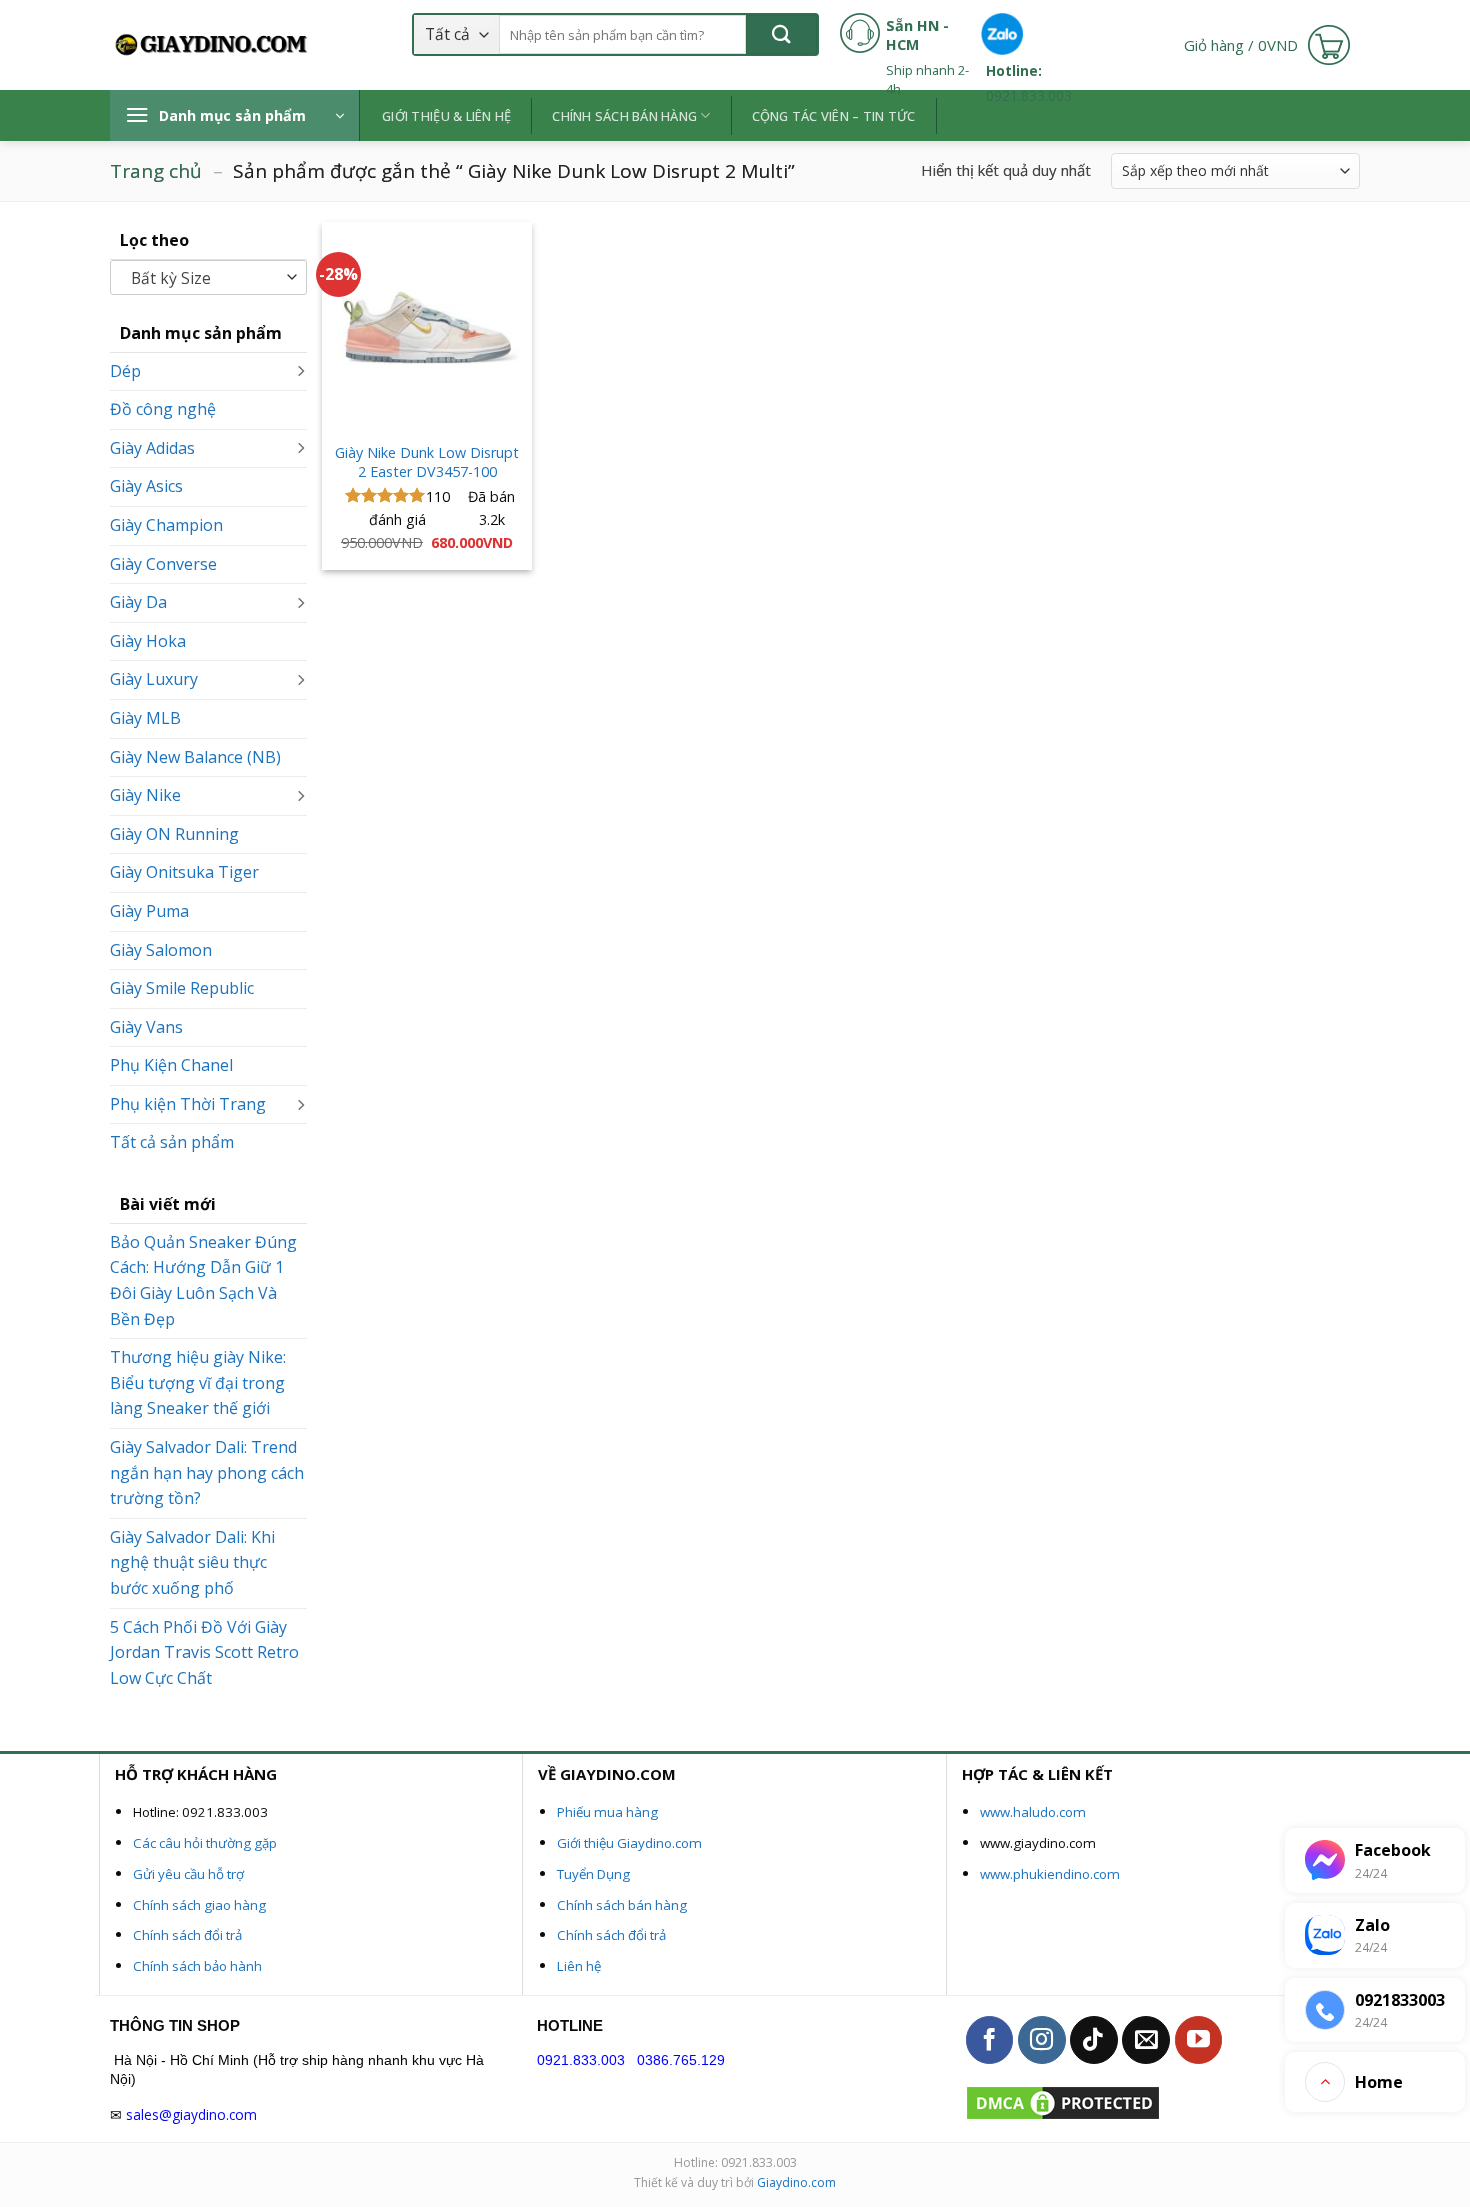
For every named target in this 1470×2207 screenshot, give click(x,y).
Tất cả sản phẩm (172, 1142)
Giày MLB (145, 718)
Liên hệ (579, 1966)
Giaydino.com (796, 2182)
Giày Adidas (152, 448)
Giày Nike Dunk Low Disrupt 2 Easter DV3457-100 (427, 462)
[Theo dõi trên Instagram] (1042, 2040)
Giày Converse (163, 564)
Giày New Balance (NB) (195, 757)
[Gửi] (781, 34)
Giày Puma (149, 911)
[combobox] (208, 277)
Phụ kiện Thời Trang (188, 1104)
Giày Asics (146, 486)
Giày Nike (145, 795)
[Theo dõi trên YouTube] (1199, 2040)
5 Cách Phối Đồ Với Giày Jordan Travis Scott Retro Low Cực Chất (204, 1652)
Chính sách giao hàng (199, 1905)
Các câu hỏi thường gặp (205, 1843)
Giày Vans (146, 1027)
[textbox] (204, 278)
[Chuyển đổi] (300, 372)
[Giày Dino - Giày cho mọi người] (210, 45)
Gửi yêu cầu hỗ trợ (188, 1874)
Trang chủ (156, 171)
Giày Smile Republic (182, 988)
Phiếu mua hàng (607, 1812)
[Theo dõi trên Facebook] (990, 2040)
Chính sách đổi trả (187, 1935)
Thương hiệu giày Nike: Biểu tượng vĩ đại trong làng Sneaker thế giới (198, 1382)
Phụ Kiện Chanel (171, 1065)
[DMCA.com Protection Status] (1063, 2102)
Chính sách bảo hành (197, 1966)
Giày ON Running (174, 834)
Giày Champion (166, 525)
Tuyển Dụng (593, 1874)
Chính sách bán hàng (622, 1905)
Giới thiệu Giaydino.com (629, 1843)
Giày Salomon (161, 950)
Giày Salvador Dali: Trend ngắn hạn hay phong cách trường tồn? (207, 1472)
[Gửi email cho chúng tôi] (1146, 2040)
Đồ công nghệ (163, 409)
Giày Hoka (148, 641)
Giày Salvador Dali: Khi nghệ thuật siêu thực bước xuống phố (192, 1562)
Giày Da (138, 602)
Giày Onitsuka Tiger (184, 872)
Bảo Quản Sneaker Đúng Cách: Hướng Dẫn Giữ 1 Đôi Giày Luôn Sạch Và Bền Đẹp (203, 1280)
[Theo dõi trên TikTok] (1094, 2040)
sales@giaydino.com (191, 2114)
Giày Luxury (154, 679)
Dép (125, 371)
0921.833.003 (581, 2060)
